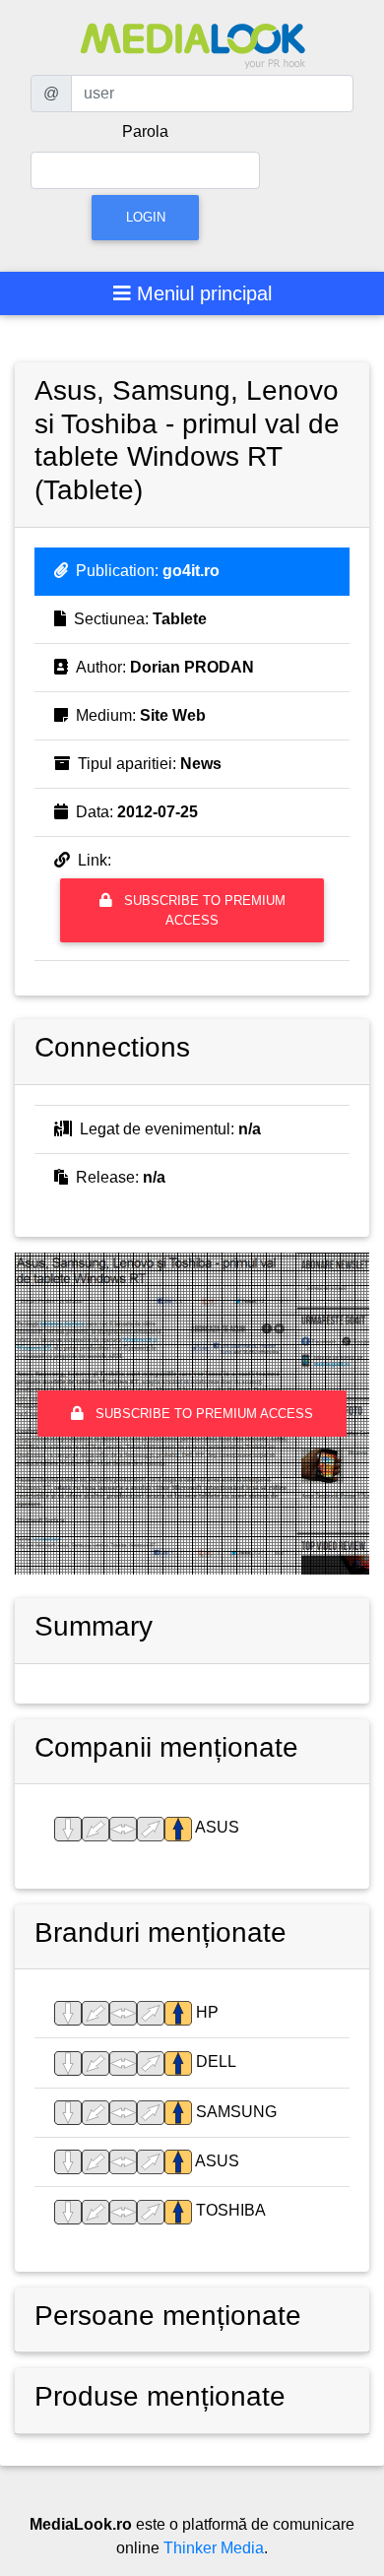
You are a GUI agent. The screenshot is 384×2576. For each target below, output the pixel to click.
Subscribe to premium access (203, 910)
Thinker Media (214, 2548)
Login (146, 217)
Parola (145, 131)
